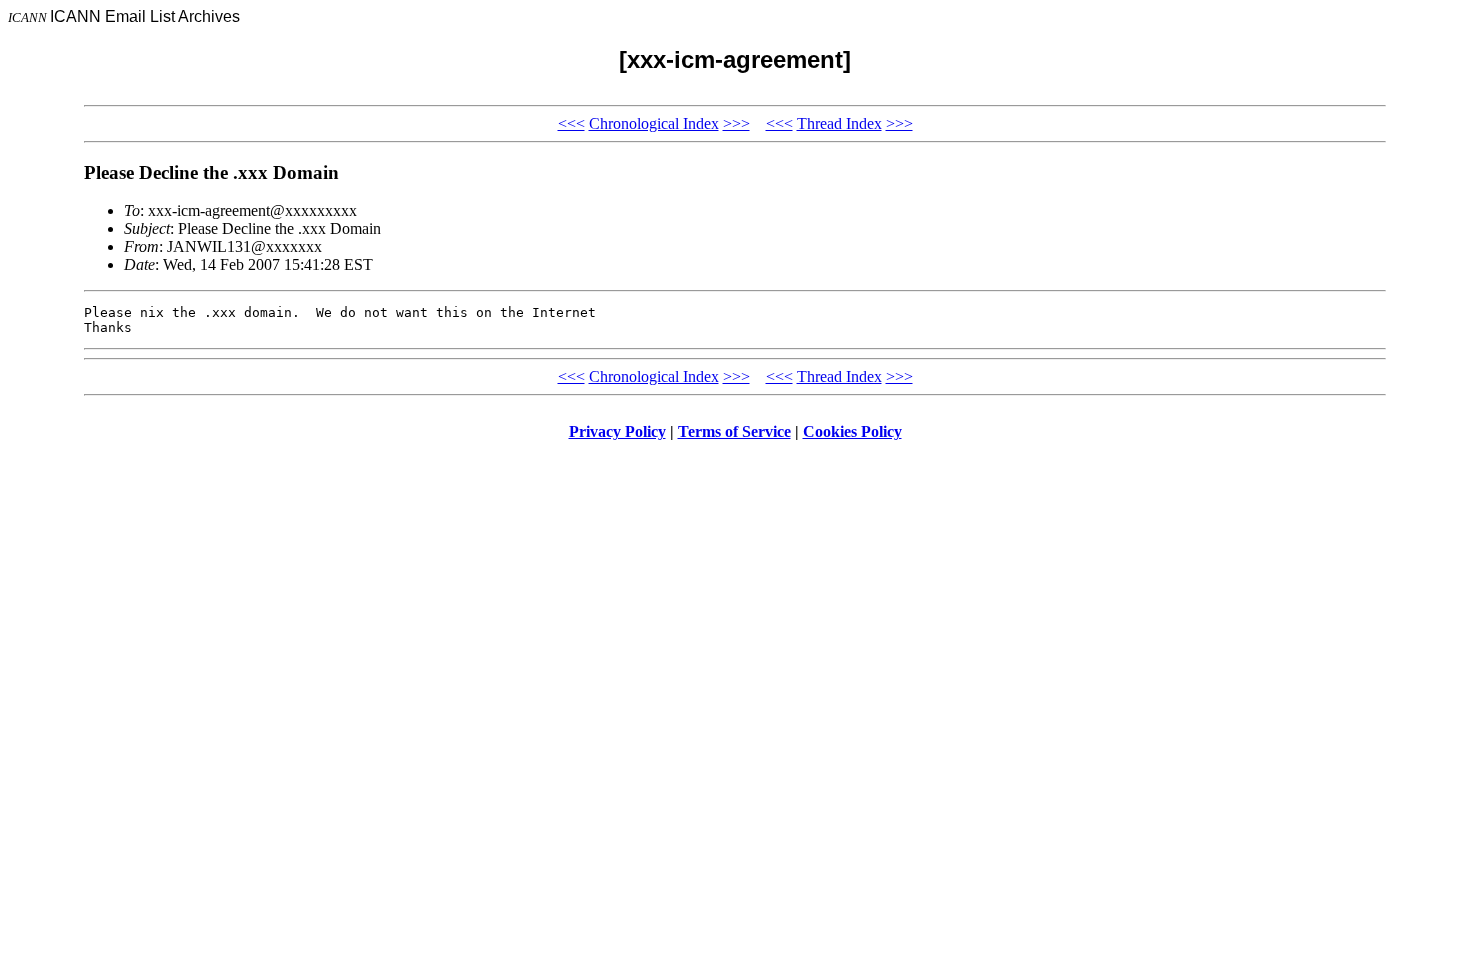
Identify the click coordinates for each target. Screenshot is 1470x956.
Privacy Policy (617, 431)
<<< (571, 123)
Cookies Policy (852, 431)
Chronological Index (654, 123)
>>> (736, 123)
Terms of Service (734, 431)
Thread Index (839, 123)
